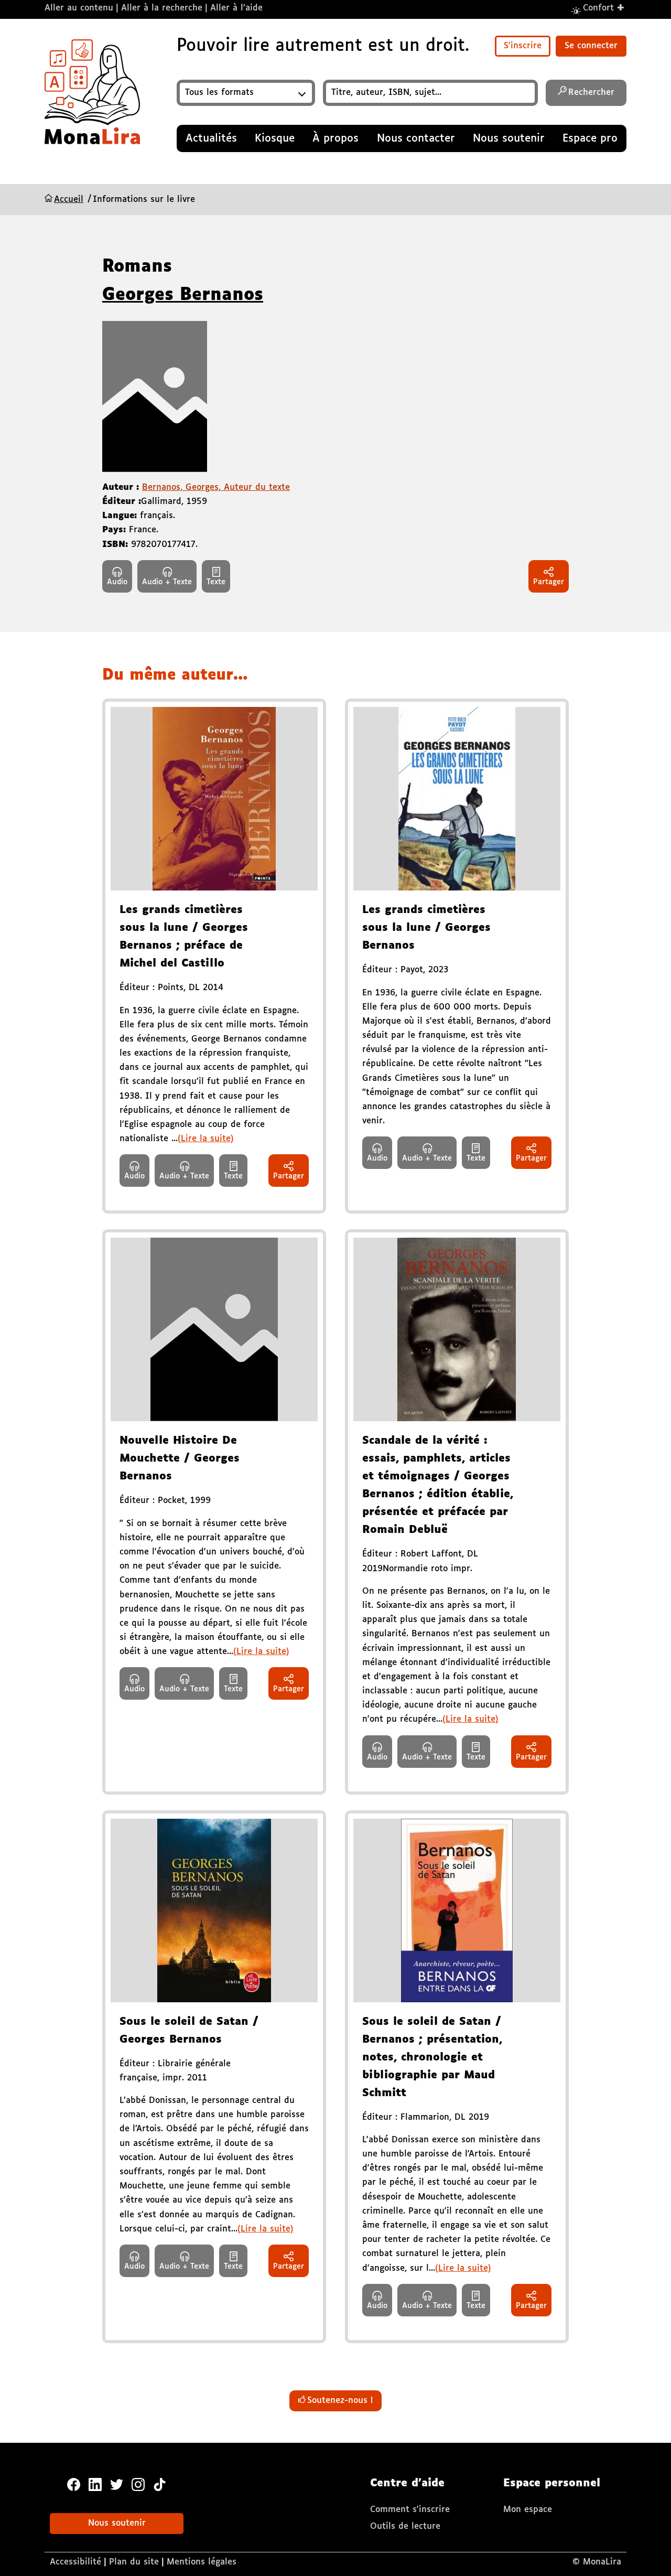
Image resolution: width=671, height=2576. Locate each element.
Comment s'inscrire (410, 2510)
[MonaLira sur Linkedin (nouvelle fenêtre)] (95, 2483)
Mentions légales (202, 2562)
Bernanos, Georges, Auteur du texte (216, 487)
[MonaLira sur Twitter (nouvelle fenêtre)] (117, 2483)
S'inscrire (523, 46)
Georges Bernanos (183, 295)
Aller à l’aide (236, 8)
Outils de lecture (405, 2526)
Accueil (69, 200)
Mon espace (528, 2510)
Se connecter (591, 46)
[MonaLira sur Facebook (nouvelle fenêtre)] (74, 2483)
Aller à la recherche (162, 8)
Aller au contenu (79, 8)
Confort (604, 8)
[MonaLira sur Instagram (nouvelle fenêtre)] (138, 2483)
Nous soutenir (117, 2523)
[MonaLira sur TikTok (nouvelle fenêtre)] (160, 2483)
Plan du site (134, 2562)
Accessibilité (75, 2562)
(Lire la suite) (206, 1139)
